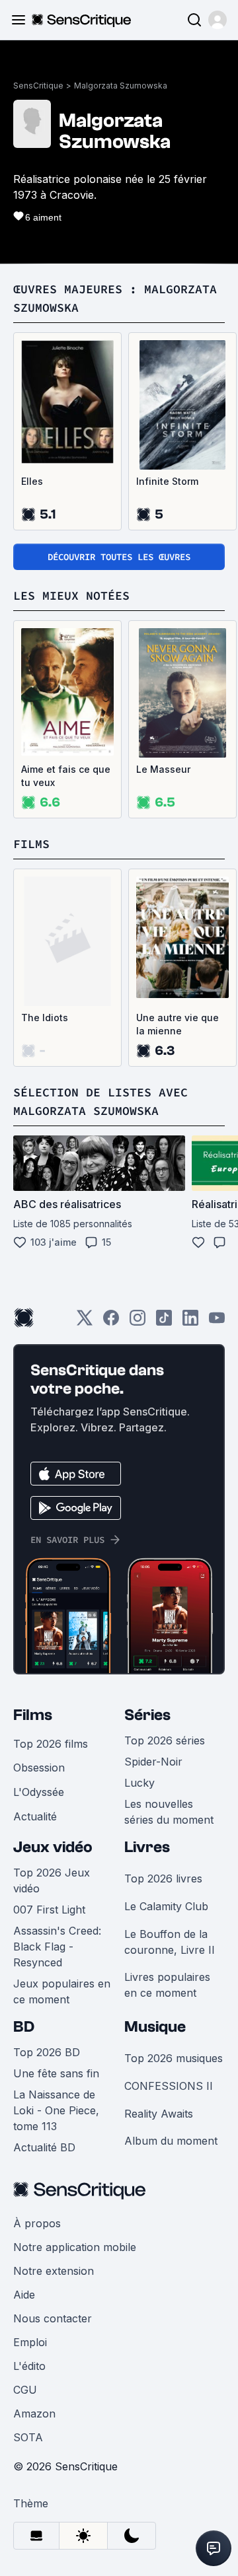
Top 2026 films (51, 1744)
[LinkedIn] (190, 1322)
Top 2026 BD (47, 2052)
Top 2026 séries (165, 1740)
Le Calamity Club (166, 1906)
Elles (32, 481)
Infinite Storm (167, 481)
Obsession (39, 1768)
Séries (147, 1715)
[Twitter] (85, 1322)
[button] (218, 20)
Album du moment (171, 2141)
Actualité (35, 1816)
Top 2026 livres (163, 1878)
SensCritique (38, 86)
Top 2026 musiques (174, 2058)
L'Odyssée (39, 1792)
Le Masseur (163, 769)
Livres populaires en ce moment (167, 1985)
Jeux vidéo (53, 1847)
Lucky (139, 1783)
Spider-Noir (153, 1762)
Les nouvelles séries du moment (169, 1812)
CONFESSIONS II (169, 2086)
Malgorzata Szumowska (121, 86)
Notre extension (54, 2271)
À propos (37, 2223)
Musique (155, 2027)
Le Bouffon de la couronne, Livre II (170, 1942)
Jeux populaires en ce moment (62, 1991)
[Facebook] (111, 1322)
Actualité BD (44, 2147)
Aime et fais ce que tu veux (66, 776)
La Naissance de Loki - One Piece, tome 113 (56, 2110)
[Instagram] (138, 1322)
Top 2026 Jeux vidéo (52, 1880)
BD (24, 2027)
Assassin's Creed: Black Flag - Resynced (57, 1947)
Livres (147, 1847)
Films (33, 1715)
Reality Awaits (159, 2114)
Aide (24, 2295)
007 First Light (49, 1910)
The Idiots (45, 1018)
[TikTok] (164, 1322)
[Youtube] (217, 1322)
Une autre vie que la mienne (178, 1024)
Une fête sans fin (56, 2073)
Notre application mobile (75, 2247)
